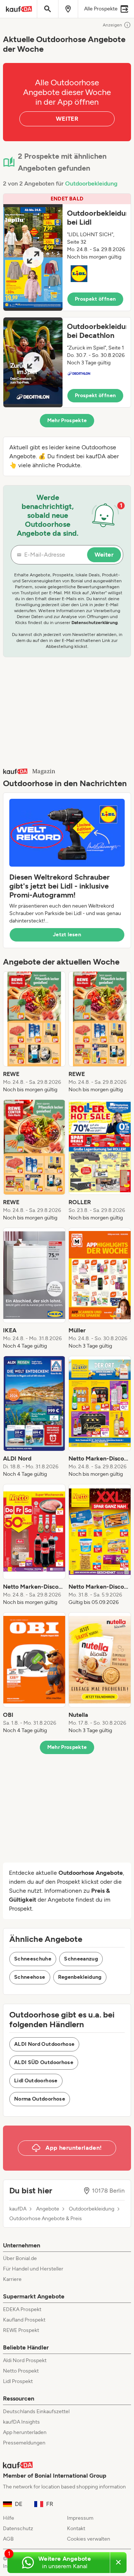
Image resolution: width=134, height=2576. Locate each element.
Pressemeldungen (24, 2443)
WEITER (67, 119)
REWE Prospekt (21, 2330)
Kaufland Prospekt (24, 2320)
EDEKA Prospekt (22, 2309)
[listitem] (34, 1032)
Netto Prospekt (21, 2371)
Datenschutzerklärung (95, 623)
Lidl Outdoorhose (36, 2081)
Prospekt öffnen (95, 299)
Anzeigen (112, 25)
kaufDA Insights (21, 2422)
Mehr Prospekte (67, 420)
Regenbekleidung (80, 1977)
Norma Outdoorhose (40, 2099)
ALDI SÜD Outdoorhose (44, 2062)
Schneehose (30, 1977)
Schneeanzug (81, 1959)
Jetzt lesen (67, 935)
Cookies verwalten (89, 2539)
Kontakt (76, 2528)
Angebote (48, 2209)
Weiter (104, 555)
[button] (67, 252)
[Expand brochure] (33, 257)
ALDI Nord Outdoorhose (44, 2044)
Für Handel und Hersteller (33, 2269)
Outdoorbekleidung (91, 183)
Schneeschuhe (33, 1959)
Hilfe (9, 2518)
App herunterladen (25, 2432)
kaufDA (18, 2209)
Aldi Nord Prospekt (25, 2360)
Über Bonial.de (20, 2258)
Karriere (12, 2279)
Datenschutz (18, 2528)
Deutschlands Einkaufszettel (36, 2412)
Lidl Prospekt (18, 2381)
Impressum (80, 2518)
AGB (8, 2539)
